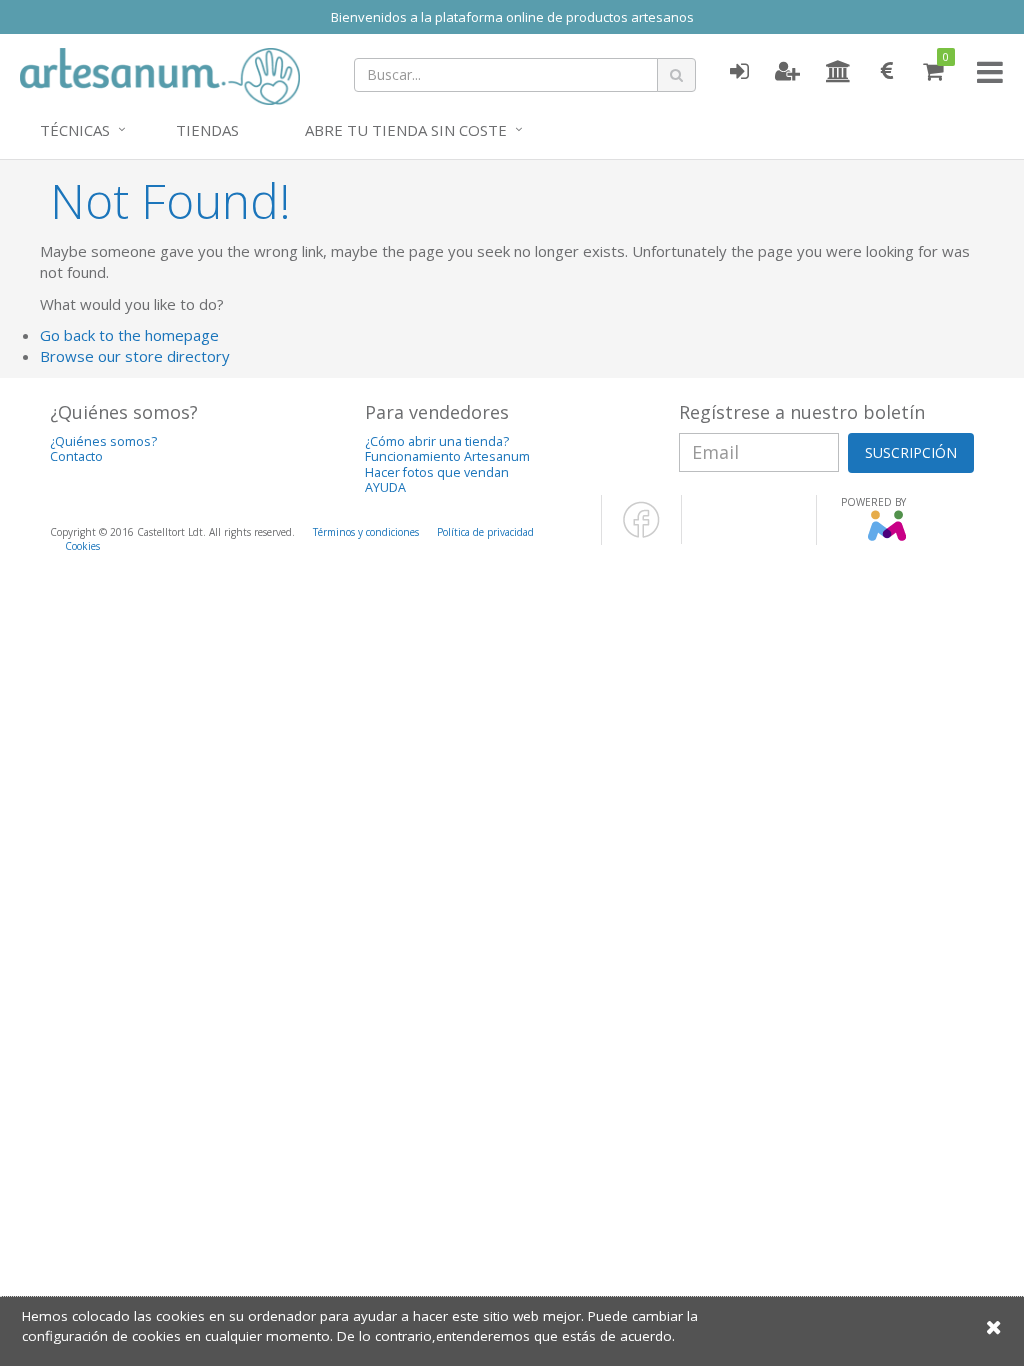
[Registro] (787, 72)
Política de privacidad (485, 532)
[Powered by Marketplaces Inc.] (886, 537)
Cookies (82, 546)
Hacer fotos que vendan (437, 472)
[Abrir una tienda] (838, 72)
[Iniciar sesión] (739, 72)
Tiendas (207, 130)
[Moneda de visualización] (887, 72)
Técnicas (75, 130)
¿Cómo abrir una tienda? (437, 441)
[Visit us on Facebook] (641, 534)
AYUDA (385, 487)
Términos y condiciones (366, 532)
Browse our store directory (135, 356)
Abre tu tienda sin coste (406, 130)
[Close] (994, 1326)
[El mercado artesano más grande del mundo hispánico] (160, 74)
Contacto (76, 456)
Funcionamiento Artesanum (447, 456)
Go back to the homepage (129, 335)
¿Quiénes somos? (103, 441)
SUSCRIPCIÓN (911, 452)
